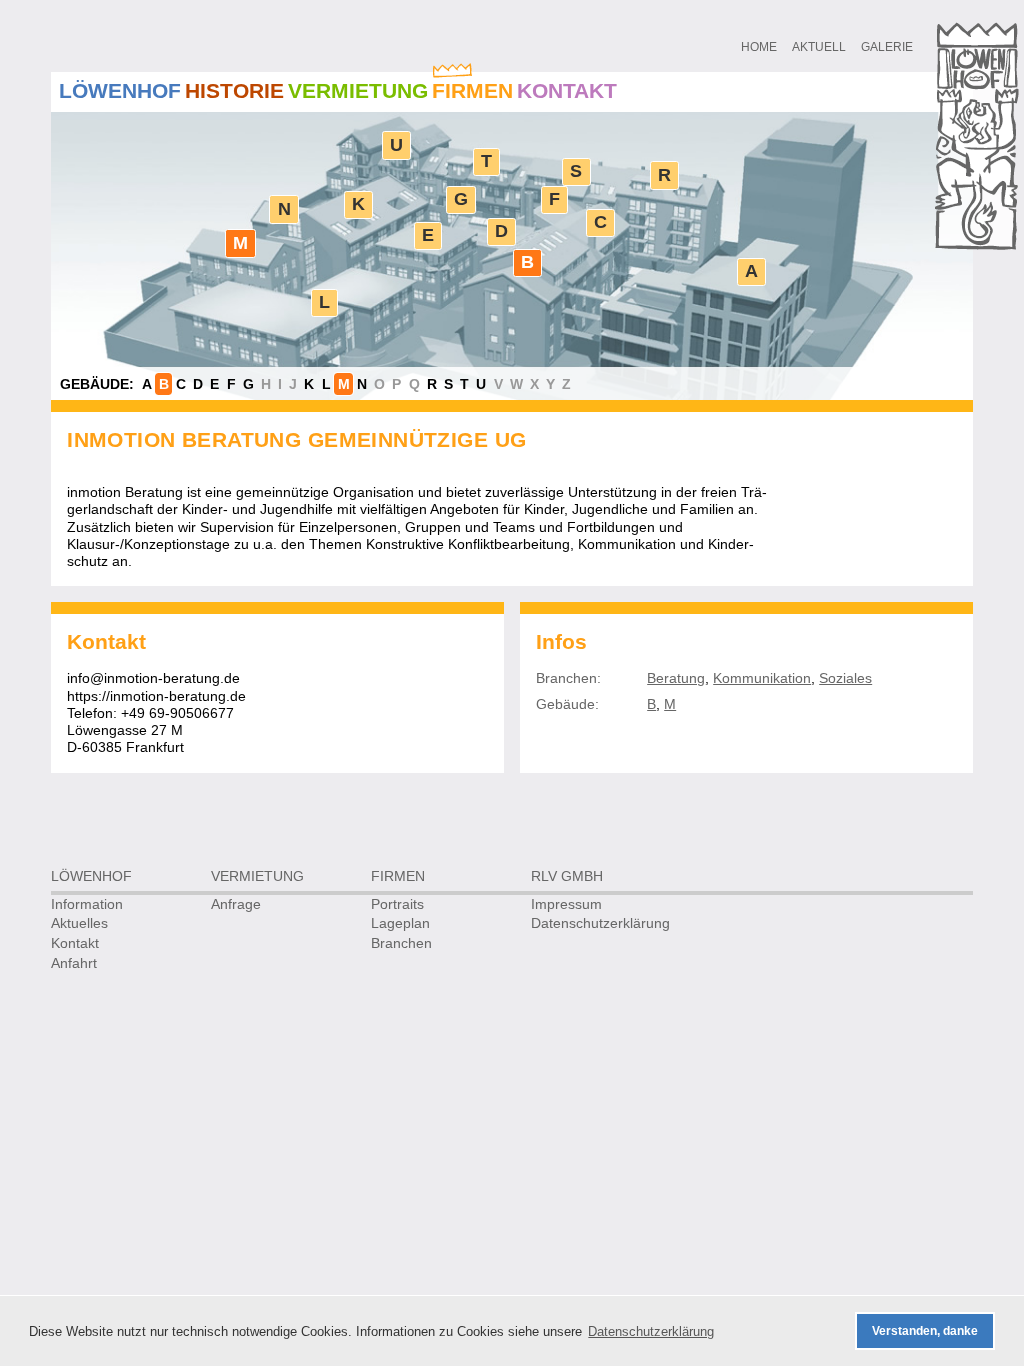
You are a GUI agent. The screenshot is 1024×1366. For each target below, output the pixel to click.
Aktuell (819, 47)
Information (87, 904)
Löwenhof (120, 90)
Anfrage (236, 904)
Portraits (397, 904)
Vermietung (358, 90)
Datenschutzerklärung (600, 923)
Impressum (566, 904)
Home (759, 47)
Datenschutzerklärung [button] (651, 1331)
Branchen (401, 943)
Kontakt (567, 90)
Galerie (887, 47)
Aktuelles (79, 923)
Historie (234, 90)
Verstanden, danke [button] (925, 1331)
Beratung (676, 678)
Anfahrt (74, 963)
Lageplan (400, 923)
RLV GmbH (567, 876)
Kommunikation (762, 678)
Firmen (472, 90)
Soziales (845, 678)
